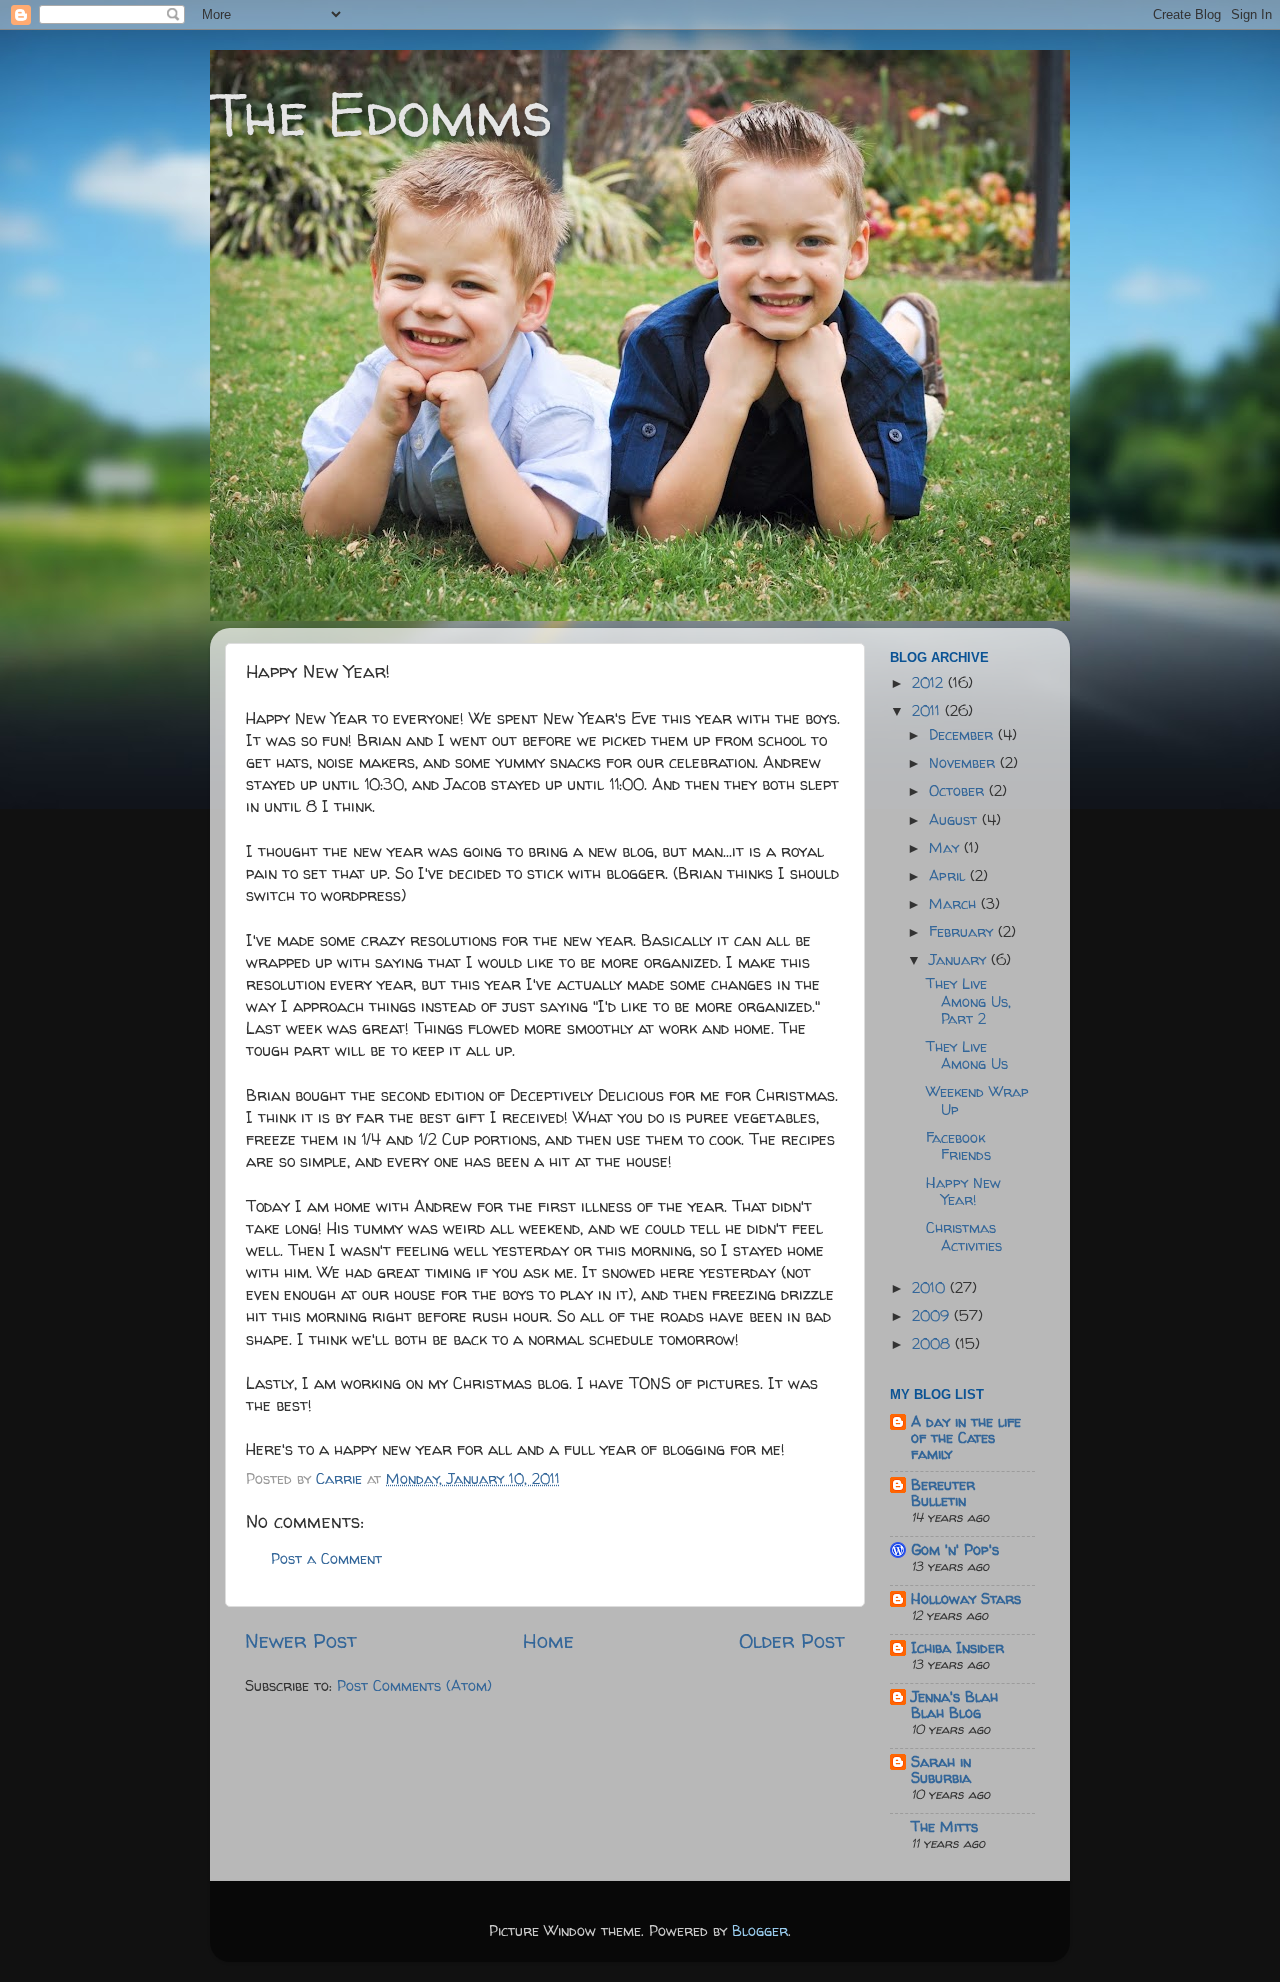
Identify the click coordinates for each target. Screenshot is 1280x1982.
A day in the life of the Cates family (966, 1438)
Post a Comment (326, 1559)
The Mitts (944, 1827)
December (963, 735)
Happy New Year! (963, 1191)
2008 (933, 1344)
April (949, 876)
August (955, 820)
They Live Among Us (967, 1055)
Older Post (792, 1640)
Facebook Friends (958, 1146)
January (960, 960)
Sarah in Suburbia (941, 1770)
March (955, 904)
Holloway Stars (966, 1599)
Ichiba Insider (957, 1648)
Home (548, 1640)
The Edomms (381, 114)
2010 (931, 1288)
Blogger (760, 1931)
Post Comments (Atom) (414, 1686)
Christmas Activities (964, 1236)
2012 (930, 683)
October (959, 791)
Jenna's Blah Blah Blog (954, 1705)
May (946, 848)
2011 (928, 711)
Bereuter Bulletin (943, 1493)
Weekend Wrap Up (977, 1100)
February (963, 932)
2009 (933, 1316)
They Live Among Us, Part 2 (968, 1001)
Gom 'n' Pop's (955, 1550)
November (964, 763)
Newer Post (301, 1640)
